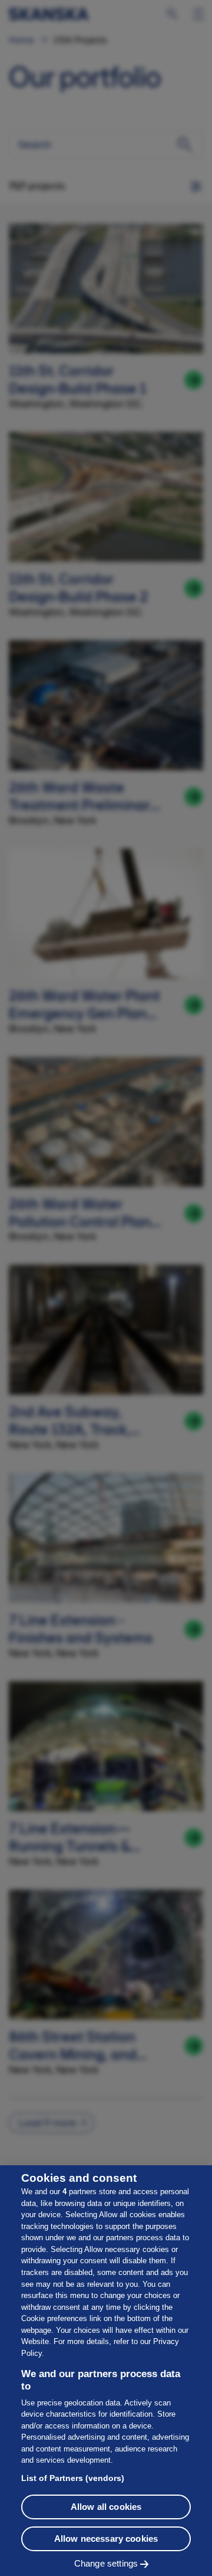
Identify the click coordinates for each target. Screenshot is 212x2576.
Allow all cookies (106, 2507)
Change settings (106, 2563)
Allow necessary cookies (106, 2539)
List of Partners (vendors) (73, 2478)
